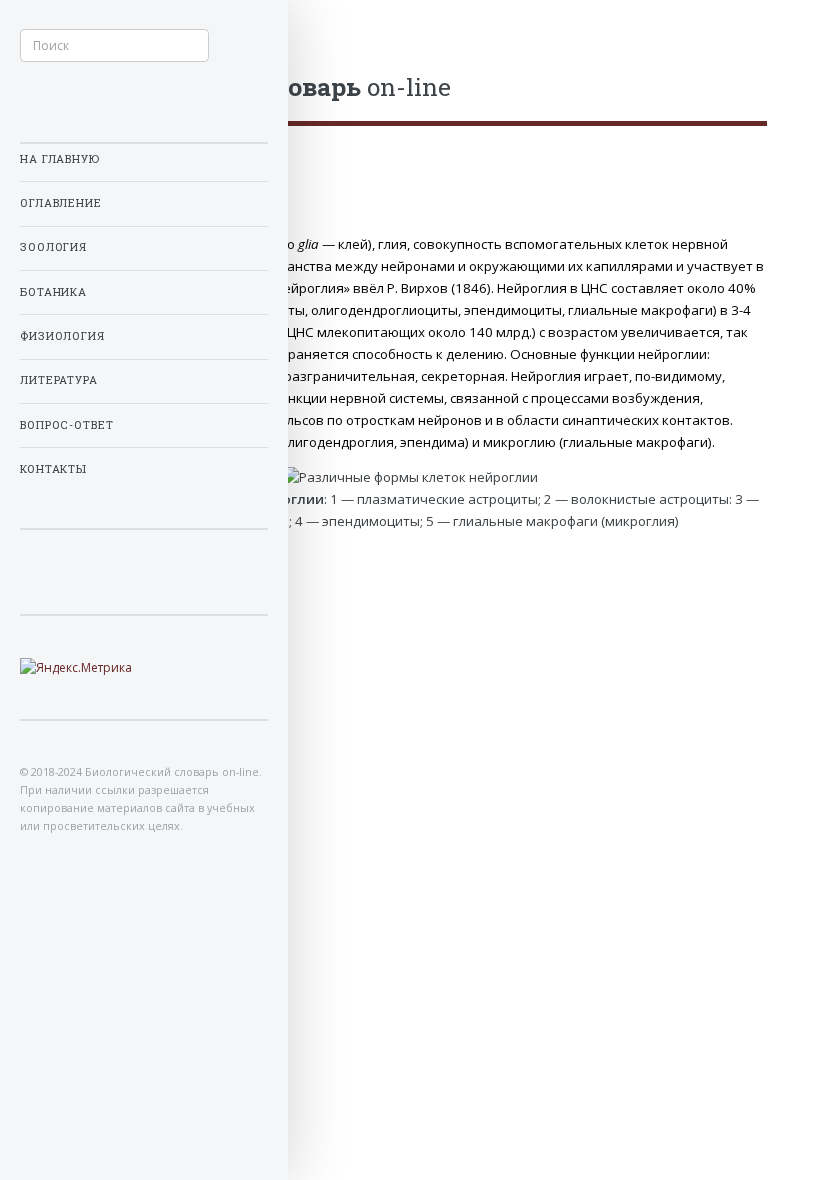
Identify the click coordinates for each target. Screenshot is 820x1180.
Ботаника (53, 292)
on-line (252, 86)
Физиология (62, 336)
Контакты (53, 469)
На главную (60, 159)
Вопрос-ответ (67, 425)
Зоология (53, 247)
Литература (59, 380)
